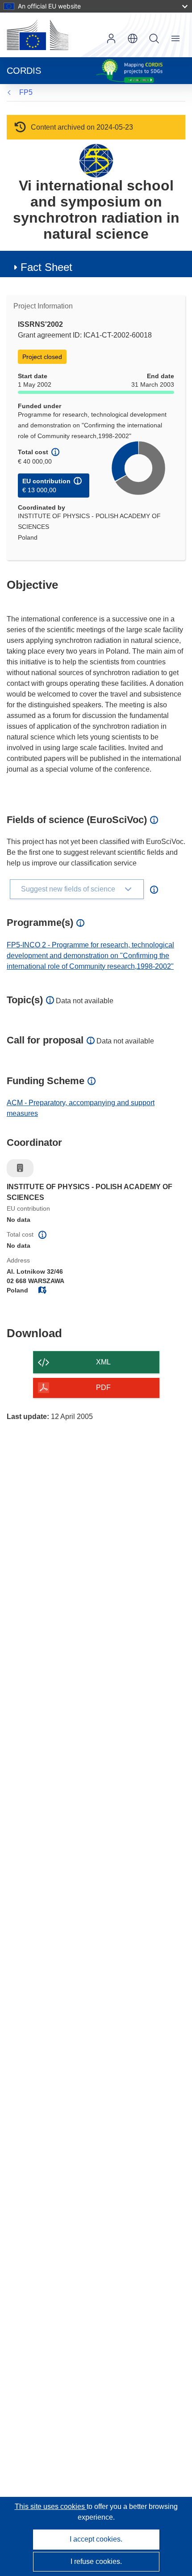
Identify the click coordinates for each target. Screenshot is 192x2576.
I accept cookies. (96, 2539)
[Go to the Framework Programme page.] (96, 160)
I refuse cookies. (96, 2561)
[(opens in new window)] (38, 35)
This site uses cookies (51, 2506)
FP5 (26, 92)
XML (103, 1362)
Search (154, 38)
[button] (133, 38)
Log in (111, 38)
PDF (103, 1387)
